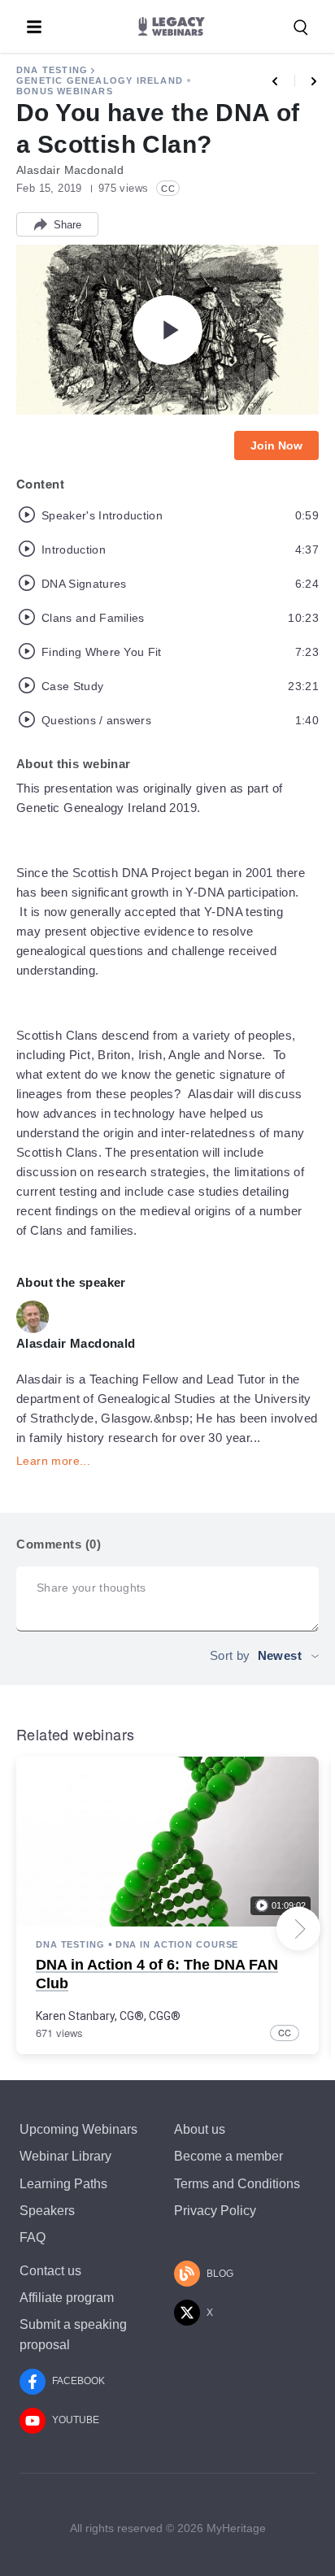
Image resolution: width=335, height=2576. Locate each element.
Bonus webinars (65, 91)
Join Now (276, 445)
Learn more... (53, 1461)
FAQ (33, 2237)
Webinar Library (65, 2156)
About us (200, 2129)
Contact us (50, 2271)
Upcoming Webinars (78, 2129)
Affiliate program (67, 2298)
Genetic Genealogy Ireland (100, 80)
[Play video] (167, 330)
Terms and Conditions (237, 2184)
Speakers (47, 2211)
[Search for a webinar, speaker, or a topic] (301, 28)
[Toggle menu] (34, 27)
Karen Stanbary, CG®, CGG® (108, 2016)
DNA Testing (52, 70)
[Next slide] (298, 1929)
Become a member (228, 2156)
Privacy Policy (215, 2211)
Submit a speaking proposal (73, 2335)
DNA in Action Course (177, 1944)
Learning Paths (63, 2184)
